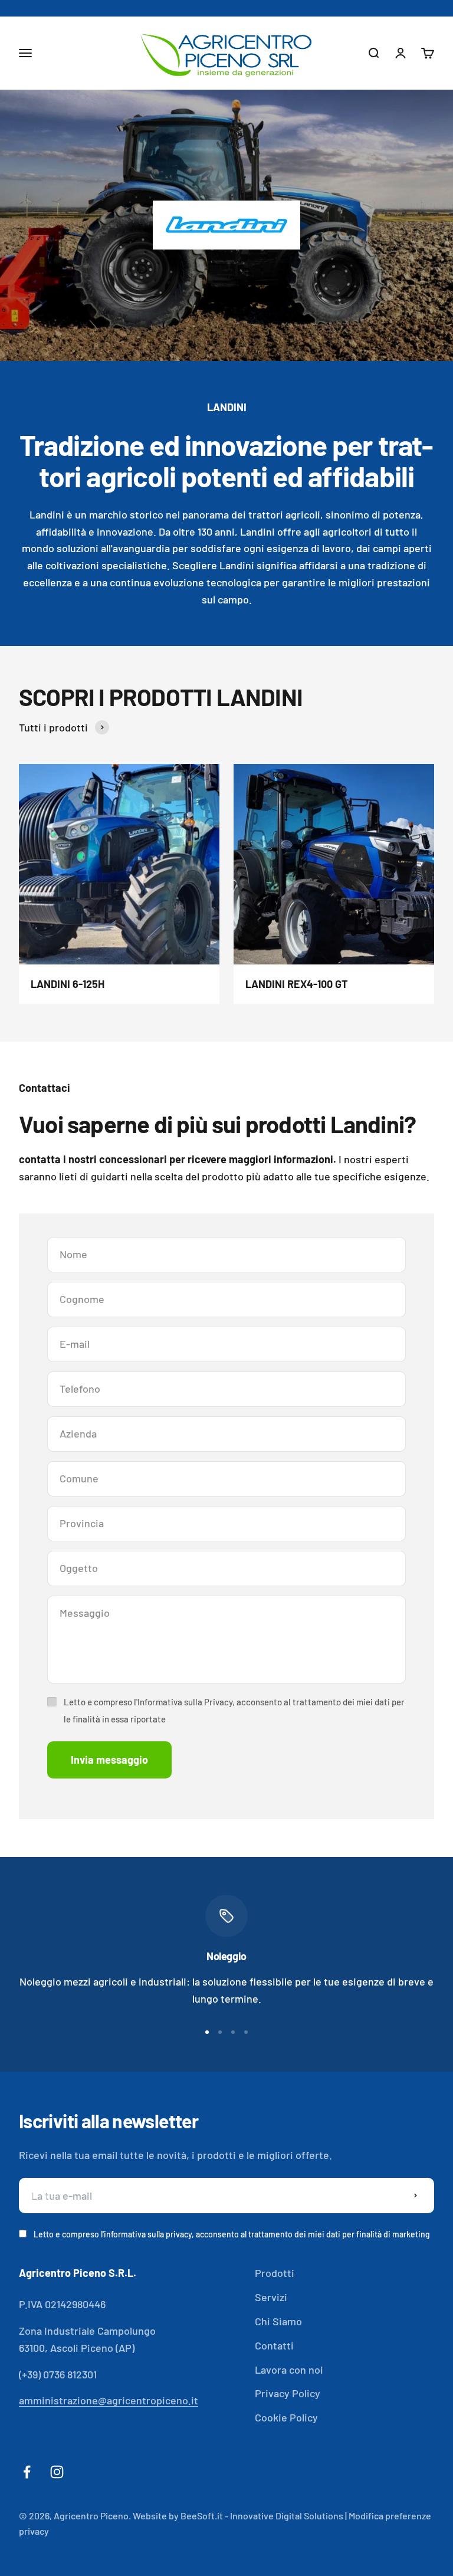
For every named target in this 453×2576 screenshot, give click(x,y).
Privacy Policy (288, 2393)
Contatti (274, 2345)
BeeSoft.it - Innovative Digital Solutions (262, 2516)
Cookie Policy (286, 2417)
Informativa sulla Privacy (185, 1702)
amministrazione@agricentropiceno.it (109, 2400)
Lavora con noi (289, 2370)
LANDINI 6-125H (68, 984)
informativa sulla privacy (148, 2234)
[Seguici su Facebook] (27, 2472)
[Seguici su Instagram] (57, 2472)
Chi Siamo (278, 2321)
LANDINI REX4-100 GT (297, 984)
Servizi (271, 2297)
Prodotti (275, 2273)
